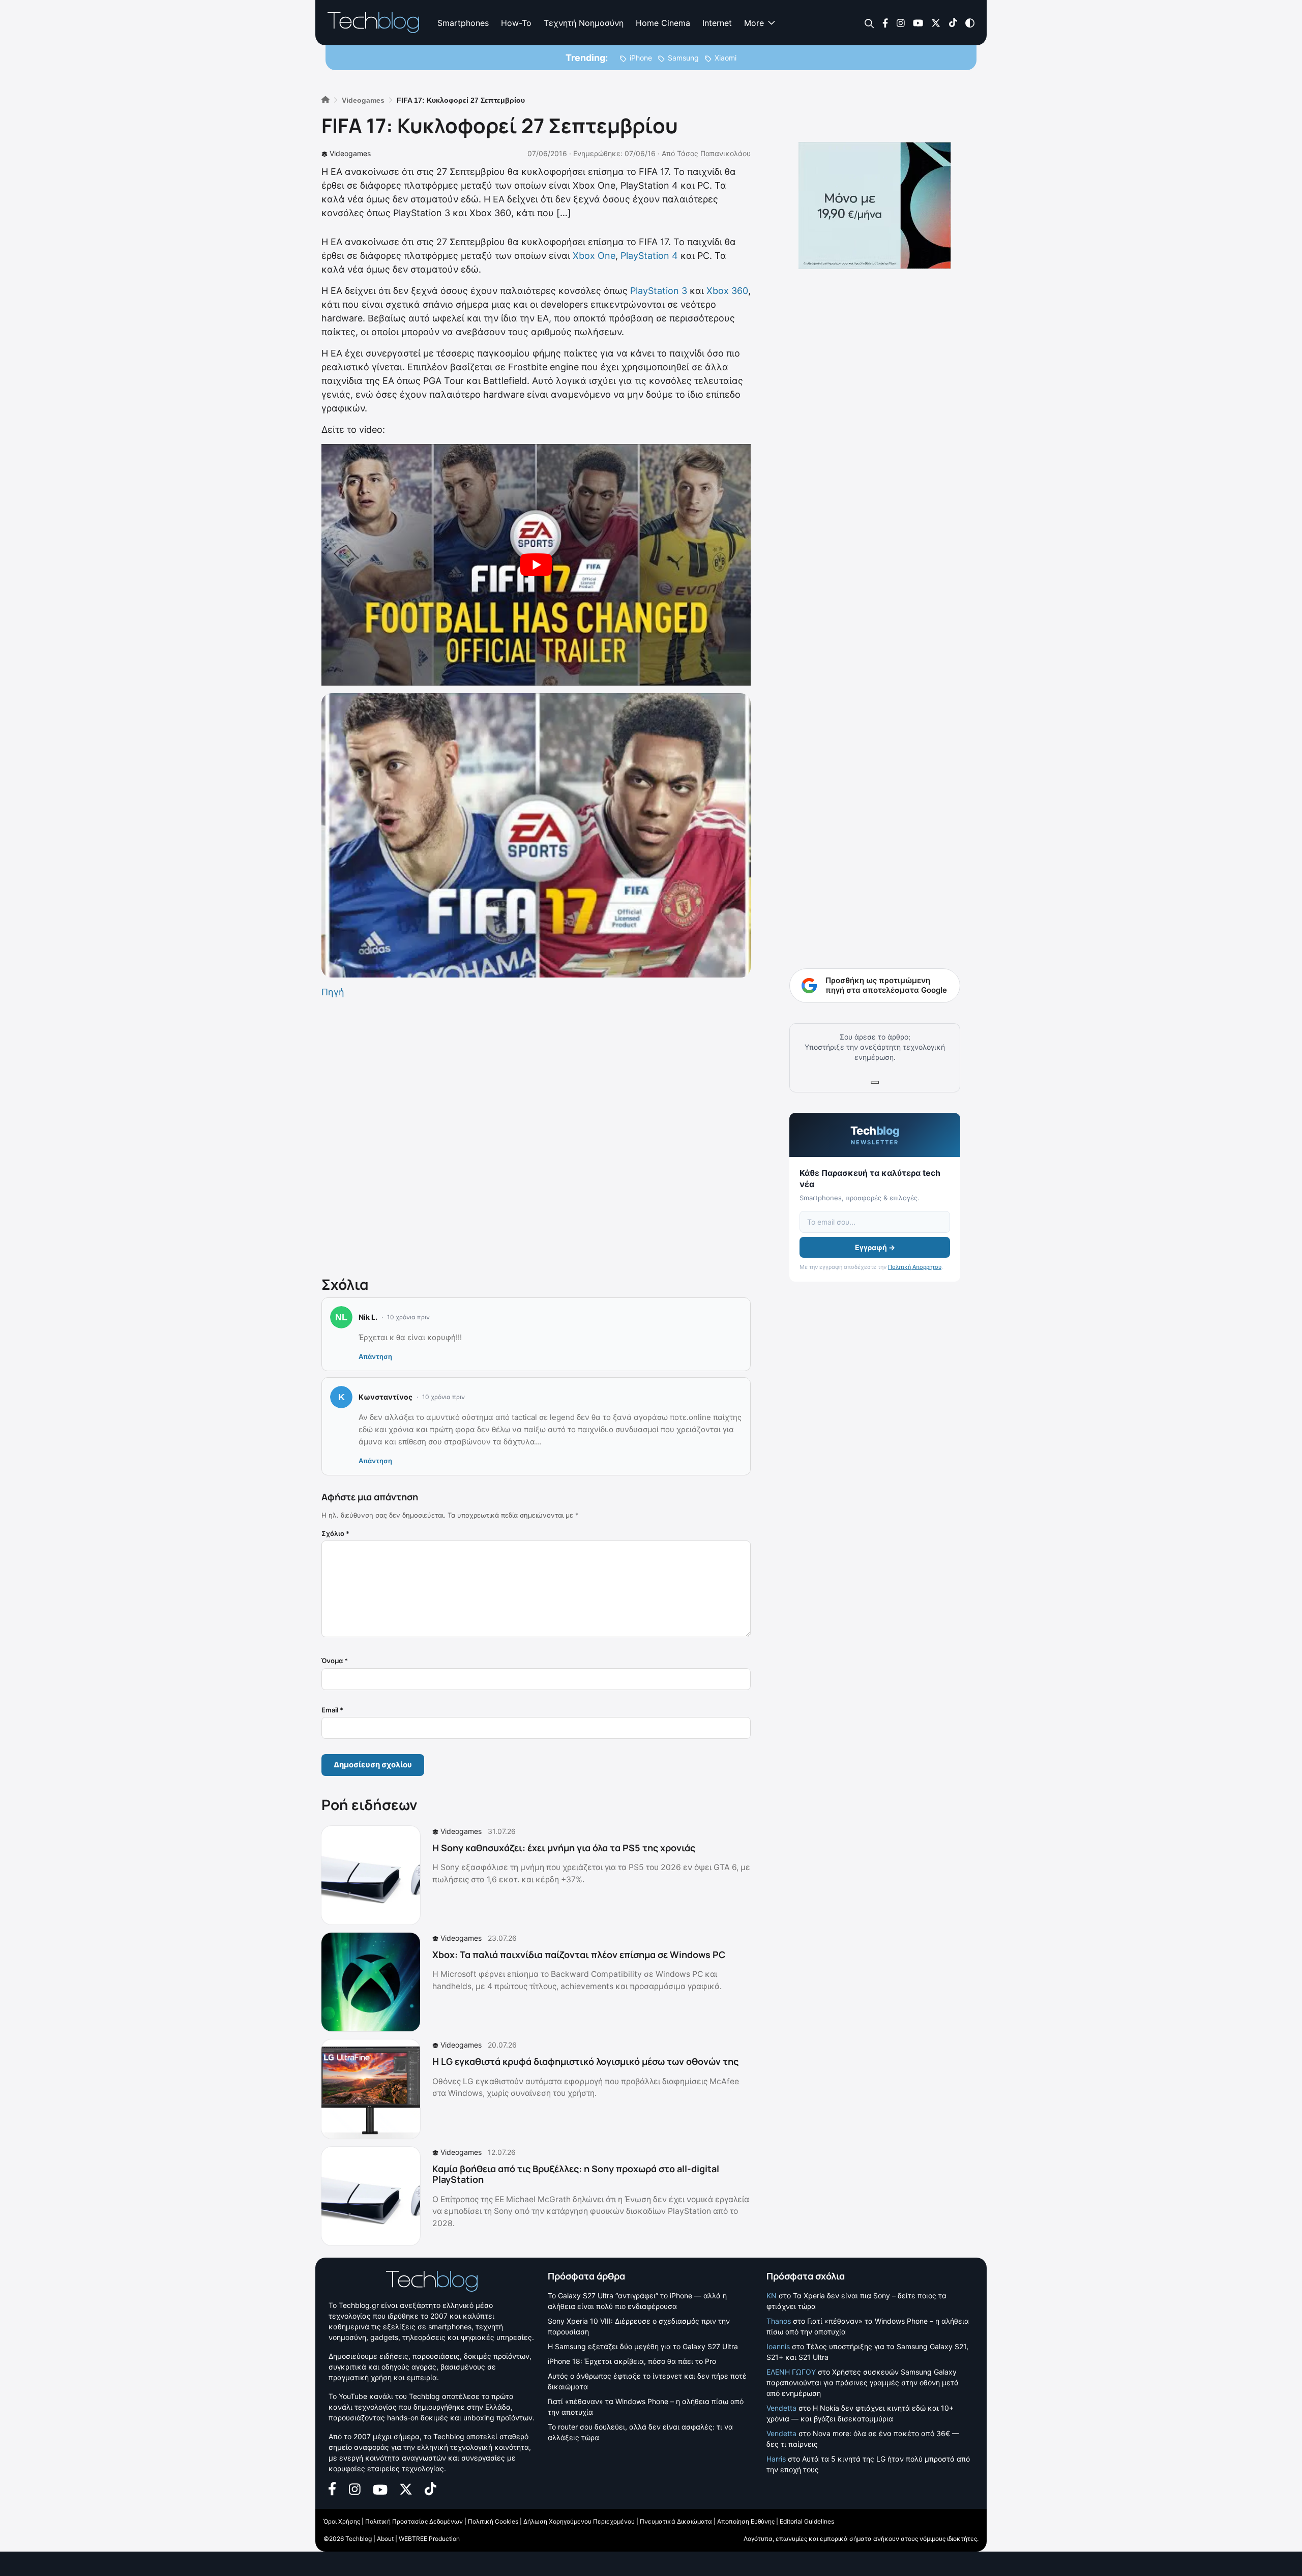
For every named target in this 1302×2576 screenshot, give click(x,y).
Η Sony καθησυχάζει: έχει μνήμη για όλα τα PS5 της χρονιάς (564, 1848)
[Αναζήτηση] (869, 23)
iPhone (641, 58)
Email (332, 1710)
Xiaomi (726, 58)
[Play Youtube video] (536, 565)
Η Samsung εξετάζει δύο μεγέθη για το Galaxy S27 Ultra (643, 2346)
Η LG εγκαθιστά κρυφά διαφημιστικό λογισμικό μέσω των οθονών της (585, 2061)
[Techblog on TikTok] (953, 22)
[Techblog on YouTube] (918, 22)
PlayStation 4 (648, 256)
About (385, 2539)
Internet (717, 23)
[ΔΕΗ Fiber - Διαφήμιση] (875, 205)
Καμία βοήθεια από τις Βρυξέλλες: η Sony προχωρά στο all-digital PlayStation (576, 2174)
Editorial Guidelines (807, 2521)
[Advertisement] (536, 1135)
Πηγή (333, 992)
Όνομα (335, 1661)
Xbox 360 (727, 291)
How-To (516, 23)
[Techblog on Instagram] (900, 22)
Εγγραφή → (875, 1247)
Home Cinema (663, 23)
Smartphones (463, 23)
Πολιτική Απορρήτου (915, 1267)
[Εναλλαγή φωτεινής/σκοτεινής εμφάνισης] (970, 22)
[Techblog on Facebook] (885, 22)
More (754, 23)
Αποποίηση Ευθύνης (746, 2521)
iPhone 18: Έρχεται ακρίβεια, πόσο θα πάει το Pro (632, 2361)
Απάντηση (375, 1356)
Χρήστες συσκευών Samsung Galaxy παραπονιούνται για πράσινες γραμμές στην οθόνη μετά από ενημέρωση (863, 2382)
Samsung (683, 58)
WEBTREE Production (429, 2539)
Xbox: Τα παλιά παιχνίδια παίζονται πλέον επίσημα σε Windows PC (579, 1955)
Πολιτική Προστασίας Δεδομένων (414, 2521)
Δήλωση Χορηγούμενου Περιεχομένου (579, 2521)
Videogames (350, 153)
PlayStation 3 (659, 291)
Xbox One (594, 256)
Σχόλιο (335, 1533)
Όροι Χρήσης (342, 2521)
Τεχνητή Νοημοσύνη (584, 23)
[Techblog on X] (936, 22)
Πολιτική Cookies (493, 2521)
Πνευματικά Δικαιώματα (676, 2521)
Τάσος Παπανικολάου (714, 153)
